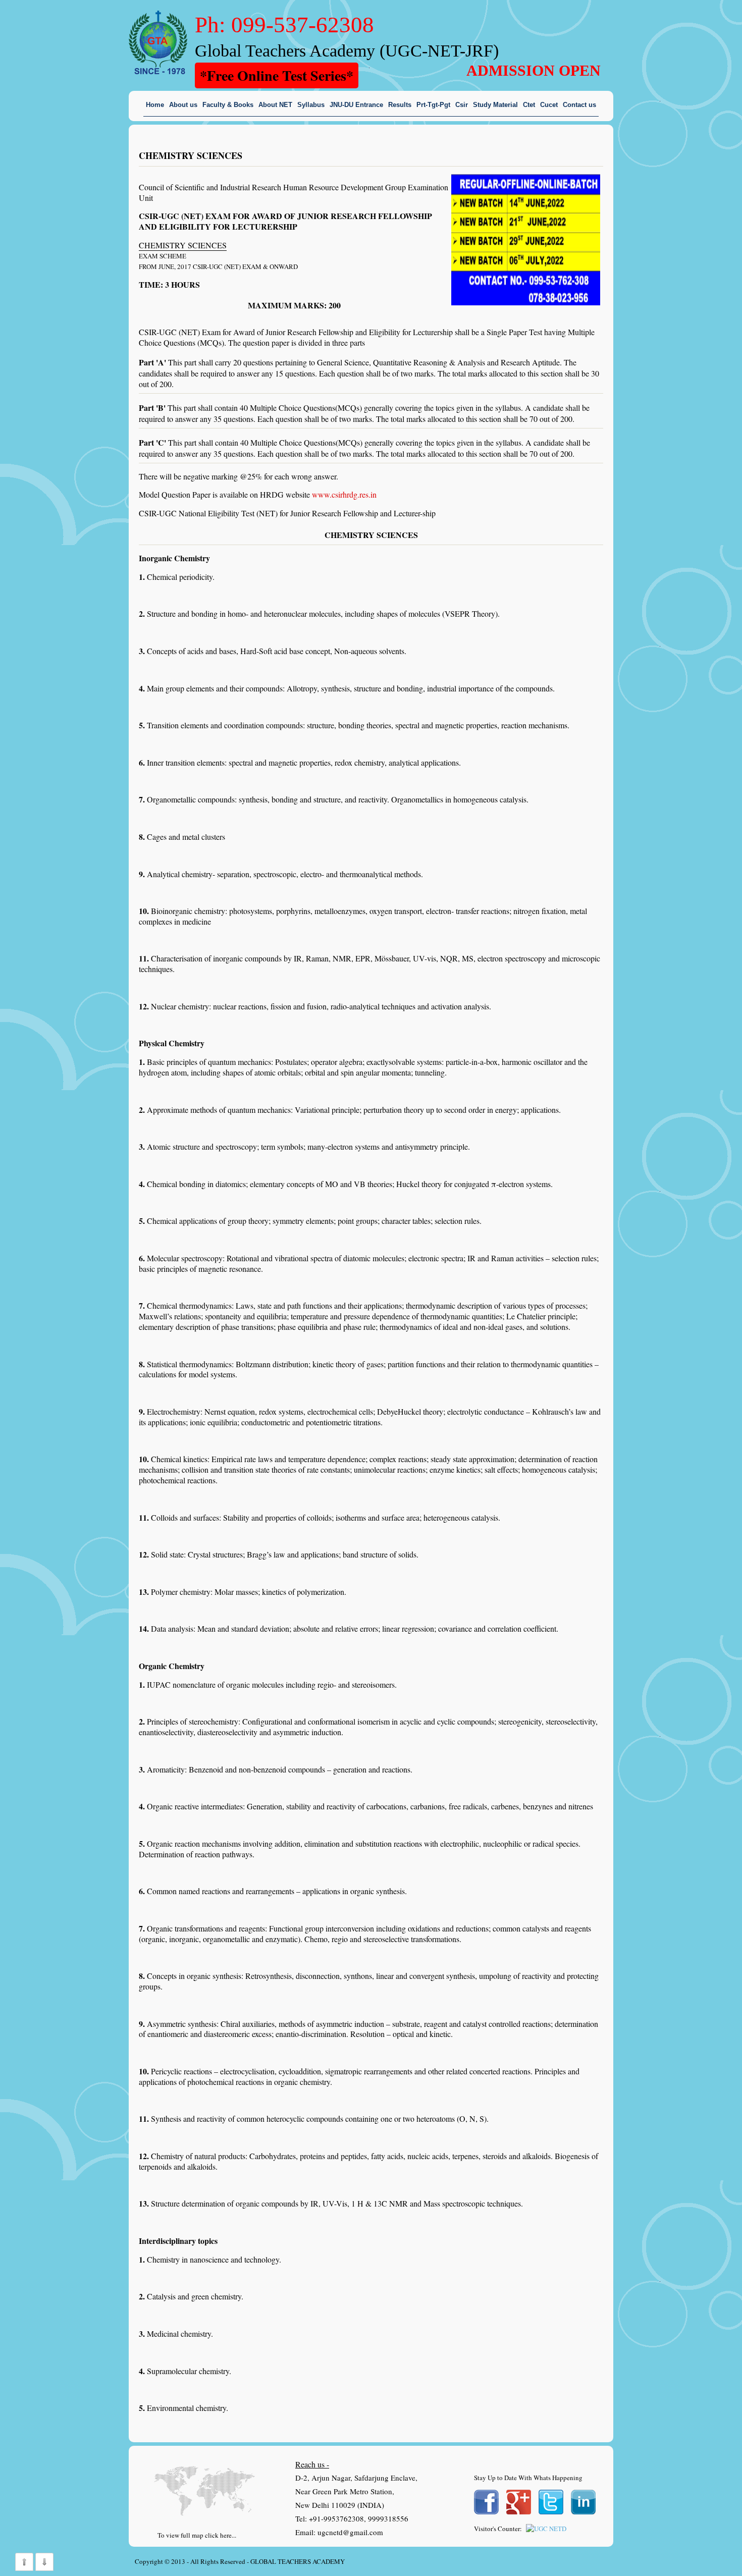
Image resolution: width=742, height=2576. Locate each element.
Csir (462, 105)
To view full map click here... (197, 2535)
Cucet (549, 105)
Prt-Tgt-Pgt (433, 105)
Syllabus (311, 105)
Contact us (579, 105)
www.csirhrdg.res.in (344, 494)
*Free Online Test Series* (277, 75)
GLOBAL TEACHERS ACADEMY (298, 2561)
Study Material (495, 105)
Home (155, 105)
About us (183, 105)
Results (400, 105)
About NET (275, 105)
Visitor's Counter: (498, 2529)
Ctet (529, 105)
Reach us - (312, 2464)
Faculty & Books (228, 105)
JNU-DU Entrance (356, 105)
